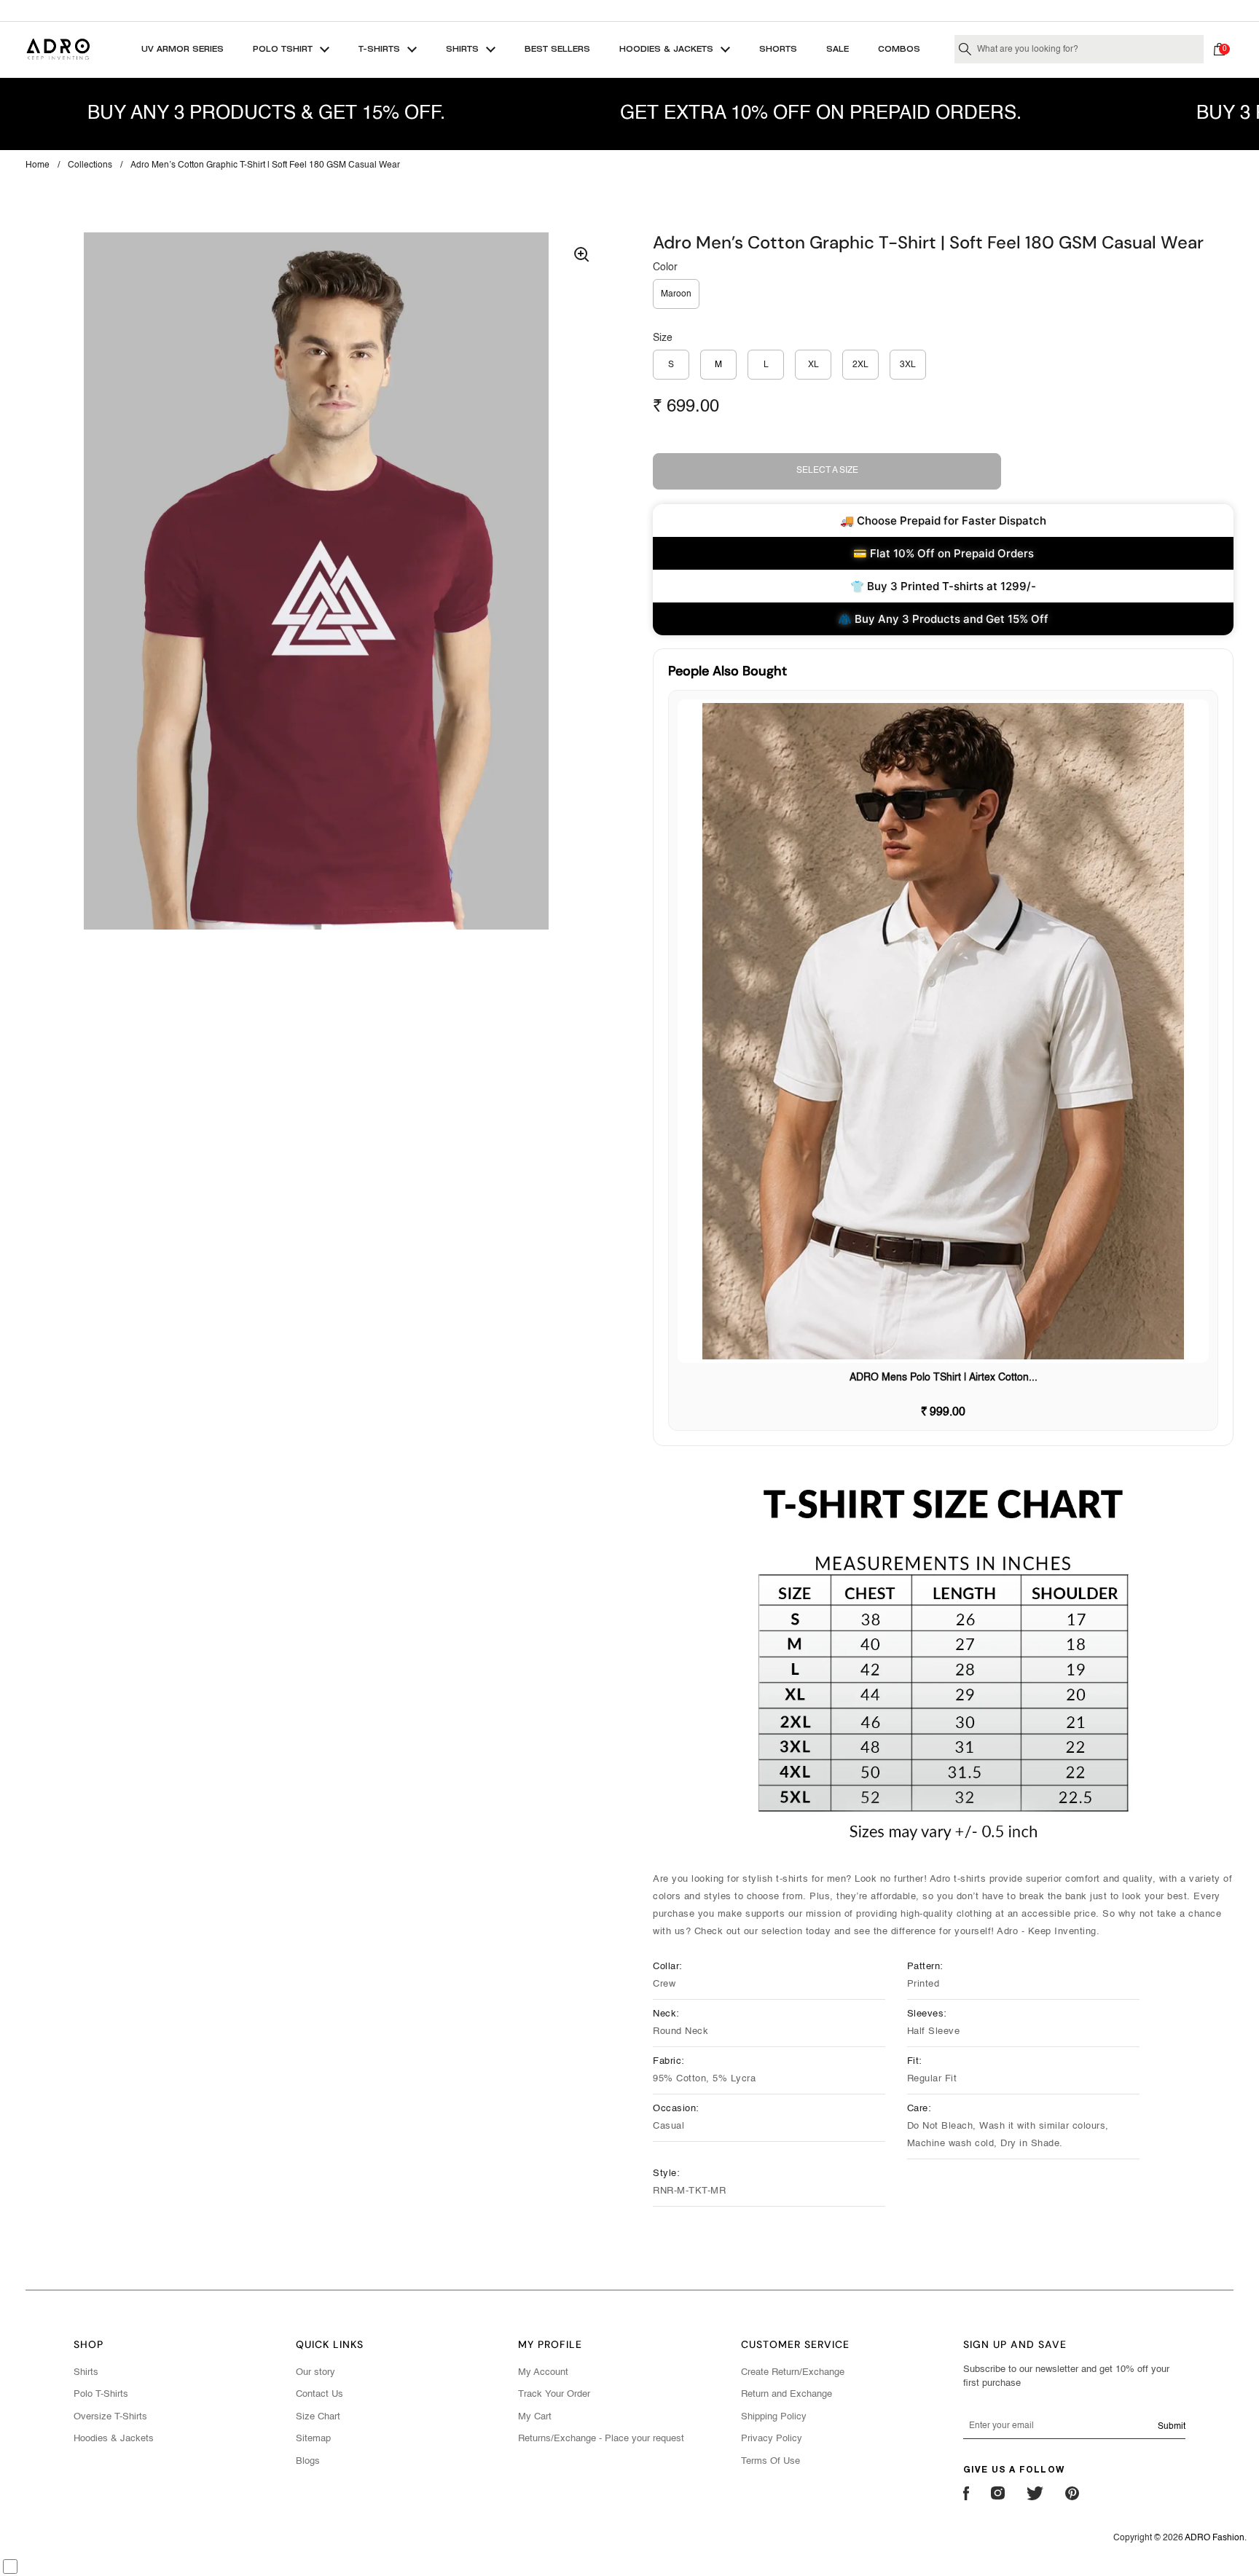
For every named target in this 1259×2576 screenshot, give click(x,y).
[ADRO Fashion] (58, 49)
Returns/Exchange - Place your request (601, 2439)
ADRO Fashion (1215, 2538)
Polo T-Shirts (101, 2394)
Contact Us (319, 2394)
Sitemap (313, 2439)
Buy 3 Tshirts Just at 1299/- (629, 10)
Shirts (86, 2372)
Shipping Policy (774, 2417)
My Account (543, 2372)
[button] (1223, 50)
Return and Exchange (787, 2394)
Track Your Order (554, 2394)
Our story (315, 2372)
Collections (90, 165)
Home (38, 165)
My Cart (535, 2417)
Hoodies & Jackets (114, 2439)
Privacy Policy (772, 2439)
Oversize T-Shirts (110, 2417)
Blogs (308, 2461)
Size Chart (318, 2417)
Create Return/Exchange (793, 2372)
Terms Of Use (770, 2461)
